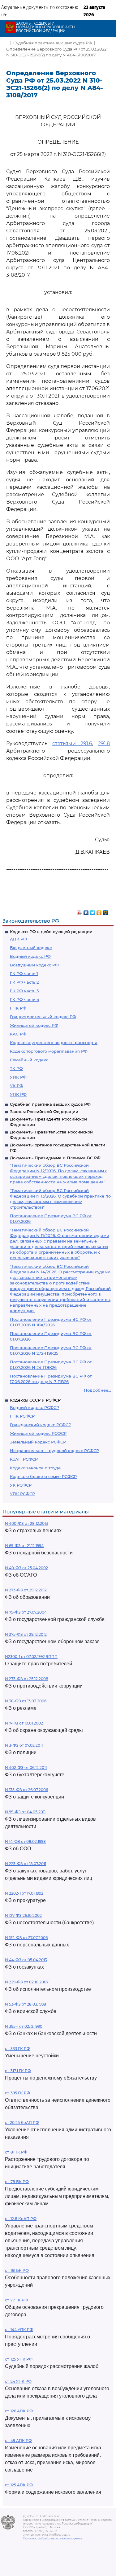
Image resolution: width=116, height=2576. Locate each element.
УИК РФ (18, 1077)
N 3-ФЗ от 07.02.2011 (24, 1745)
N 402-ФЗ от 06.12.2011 (26, 1768)
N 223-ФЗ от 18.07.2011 (26, 1864)
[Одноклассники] (99, 911)
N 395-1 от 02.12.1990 (24, 2026)
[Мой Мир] (106, 911)
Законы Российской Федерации (44, 1112)
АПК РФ (18, 939)
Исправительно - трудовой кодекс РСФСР (54, 1451)
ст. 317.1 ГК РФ (18, 2071)
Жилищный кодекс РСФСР (38, 1433)
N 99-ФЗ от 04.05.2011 (25, 1812)
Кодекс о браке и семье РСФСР (43, 1476)
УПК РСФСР (22, 1494)
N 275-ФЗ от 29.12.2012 (26, 1634)
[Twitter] (93, 911)
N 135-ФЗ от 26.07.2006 (26, 1790)
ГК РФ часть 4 (25, 999)
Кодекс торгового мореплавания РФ (49, 1051)
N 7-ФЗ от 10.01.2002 (24, 1723)
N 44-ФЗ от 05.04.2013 (26, 1960)
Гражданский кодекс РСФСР (41, 1425)
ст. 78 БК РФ (17, 2182)
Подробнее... (97, 1390)
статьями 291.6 (72, 743)
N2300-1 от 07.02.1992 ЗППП (31, 1657)
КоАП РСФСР (24, 1459)
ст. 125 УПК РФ (19, 2359)
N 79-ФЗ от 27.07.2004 (26, 1612)
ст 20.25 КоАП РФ (22, 2123)
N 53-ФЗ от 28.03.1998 (26, 2004)
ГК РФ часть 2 (24, 982)
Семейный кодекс (29, 1060)
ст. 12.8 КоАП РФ (21, 2219)
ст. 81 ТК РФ (16, 2152)
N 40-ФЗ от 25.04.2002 (26, 1568)
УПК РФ (18, 1094)
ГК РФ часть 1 (24, 974)
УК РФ (17, 1086)
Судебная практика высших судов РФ (50, 1104)
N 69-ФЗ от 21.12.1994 (24, 1546)
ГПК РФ (18, 1008)
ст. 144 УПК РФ (19, 2330)
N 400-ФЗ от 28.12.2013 (26, 1523)
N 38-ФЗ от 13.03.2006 (26, 1701)
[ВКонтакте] (86, 911)
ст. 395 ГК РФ (17, 2093)
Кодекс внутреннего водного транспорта (54, 1043)
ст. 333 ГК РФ (17, 2049)
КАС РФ (18, 1034)
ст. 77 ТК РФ (16, 2300)
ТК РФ (16, 1068)
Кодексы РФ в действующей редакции (51, 932)
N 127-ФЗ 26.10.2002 (23, 1915)
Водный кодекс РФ (30, 956)
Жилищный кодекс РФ (34, 1025)
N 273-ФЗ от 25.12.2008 (27, 1679)
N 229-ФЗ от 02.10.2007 (27, 1982)
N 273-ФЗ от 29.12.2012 (26, 1590)
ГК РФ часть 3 (24, 991)
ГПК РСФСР (22, 1416)
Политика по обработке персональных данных (53, 2538)
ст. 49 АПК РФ (18, 2441)
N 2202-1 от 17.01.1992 (24, 1893)
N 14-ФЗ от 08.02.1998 (25, 1841)
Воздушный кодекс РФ (34, 965)
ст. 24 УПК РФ (18, 2381)
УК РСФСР (21, 1485)
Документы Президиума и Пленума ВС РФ (55, 1158)
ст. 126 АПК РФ (19, 2411)
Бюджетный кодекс (31, 948)
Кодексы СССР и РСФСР (35, 1400)
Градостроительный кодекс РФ (43, 1017)
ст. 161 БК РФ (17, 2270)
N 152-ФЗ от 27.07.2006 (26, 1938)
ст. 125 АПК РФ (19, 2485)
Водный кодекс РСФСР (34, 1407)
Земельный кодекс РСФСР (38, 1442)
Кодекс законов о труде (35, 1468)
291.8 (104, 743)
